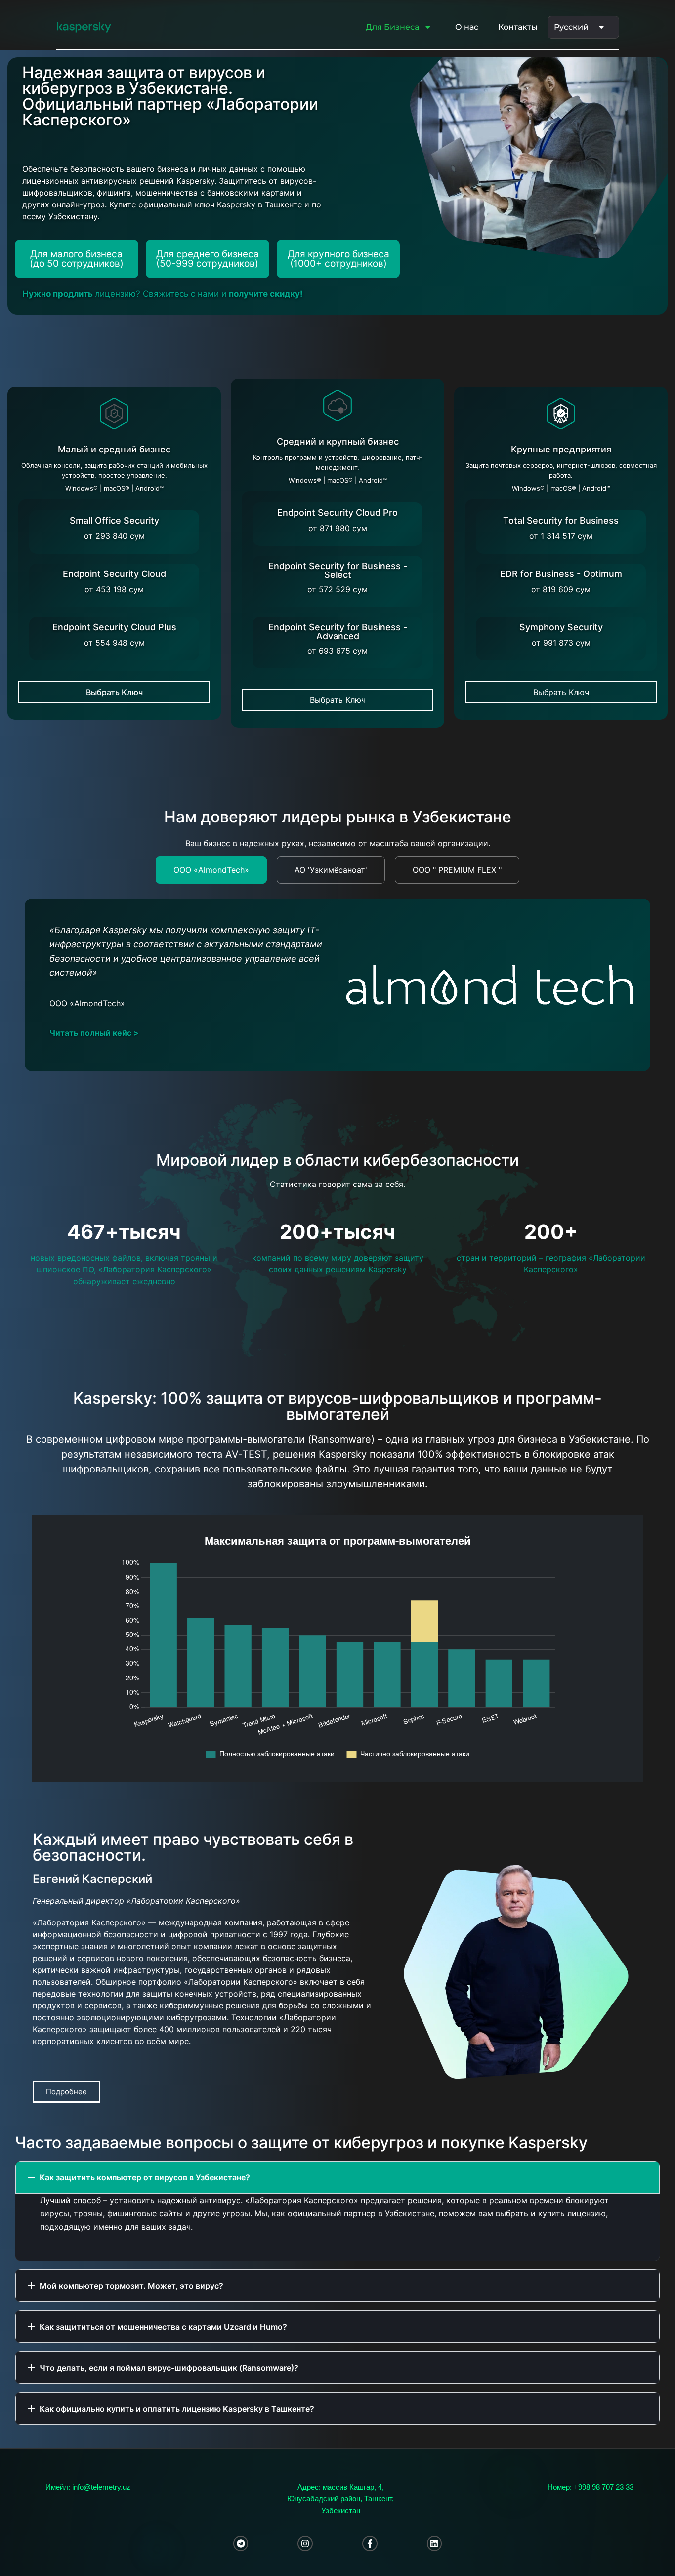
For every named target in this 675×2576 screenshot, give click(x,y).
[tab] (211, 870)
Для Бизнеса (392, 27)
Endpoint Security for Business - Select (338, 570)
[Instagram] (305, 2544)
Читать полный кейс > (94, 1033)
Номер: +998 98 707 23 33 (591, 2487)
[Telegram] (241, 2544)
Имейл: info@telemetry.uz (88, 2487)
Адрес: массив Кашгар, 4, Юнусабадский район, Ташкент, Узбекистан (340, 2499)
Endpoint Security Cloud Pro (337, 512)
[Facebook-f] (370, 2544)
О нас (467, 27)
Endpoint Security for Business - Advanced (338, 632)
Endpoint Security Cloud (114, 574)
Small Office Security (114, 520)
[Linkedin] (435, 2544)
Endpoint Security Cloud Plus (114, 627)
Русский (571, 27)
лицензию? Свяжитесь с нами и (163, 294)
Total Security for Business (561, 520)
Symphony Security (561, 627)
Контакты (518, 27)
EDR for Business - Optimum (561, 574)
